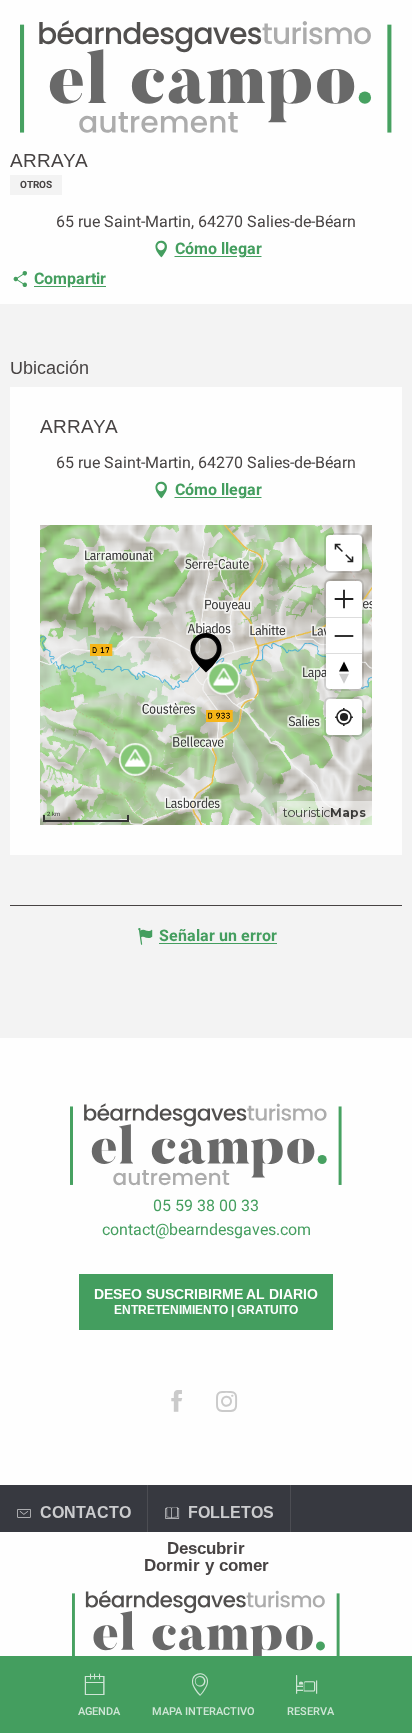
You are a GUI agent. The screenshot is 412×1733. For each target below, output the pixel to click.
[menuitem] (206, 1548)
